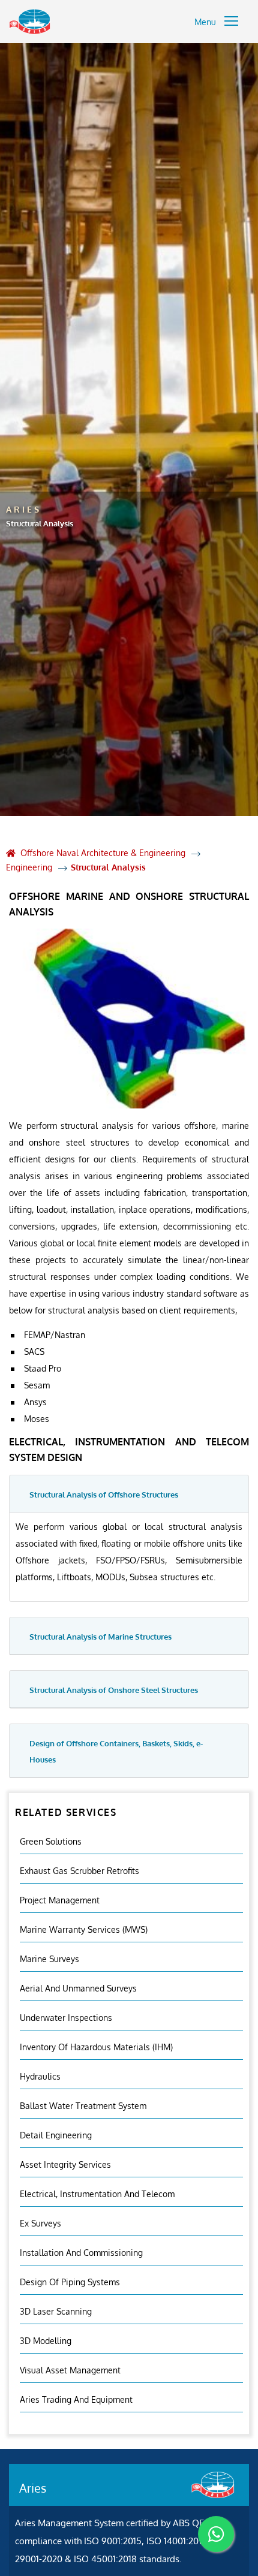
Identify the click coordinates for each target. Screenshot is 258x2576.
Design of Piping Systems (70, 2282)
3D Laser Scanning (56, 2311)
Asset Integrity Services (65, 2164)
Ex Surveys (40, 2223)
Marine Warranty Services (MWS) (84, 1929)
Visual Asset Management (70, 2370)
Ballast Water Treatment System (83, 2106)
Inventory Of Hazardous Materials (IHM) (96, 2047)
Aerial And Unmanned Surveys (78, 1988)
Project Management (60, 1900)
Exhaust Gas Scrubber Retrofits (79, 1871)
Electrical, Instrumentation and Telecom (97, 2194)
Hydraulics (40, 2076)
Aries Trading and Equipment (76, 2399)
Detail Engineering (56, 2135)
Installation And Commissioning (81, 2253)
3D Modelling (46, 2341)
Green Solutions (51, 1841)
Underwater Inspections (66, 2018)
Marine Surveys (49, 1959)
